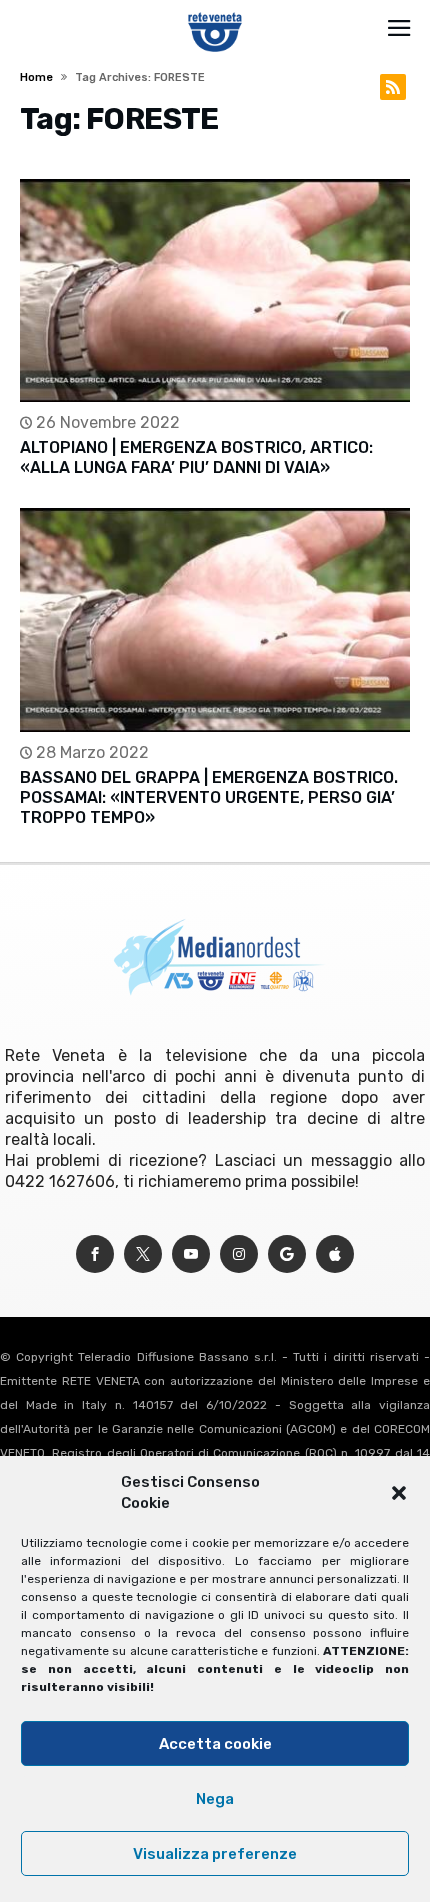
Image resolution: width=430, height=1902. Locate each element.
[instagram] (239, 1254)
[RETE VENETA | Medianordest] (215, 12)
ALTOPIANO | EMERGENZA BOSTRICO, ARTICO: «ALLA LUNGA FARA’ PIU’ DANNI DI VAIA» (196, 457)
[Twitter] (143, 1254)
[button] (399, 1493)
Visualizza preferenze (215, 1854)
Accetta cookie (215, 1744)
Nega (215, 1799)
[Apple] (335, 1254)
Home (36, 77)
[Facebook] (95, 1254)
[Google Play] (287, 1254)
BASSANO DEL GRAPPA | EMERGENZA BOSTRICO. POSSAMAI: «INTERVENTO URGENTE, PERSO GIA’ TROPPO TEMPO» (209, 797)
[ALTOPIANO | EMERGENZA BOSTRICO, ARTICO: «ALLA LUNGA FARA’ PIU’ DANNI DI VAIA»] (214, 290)
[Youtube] (191, 1254)
